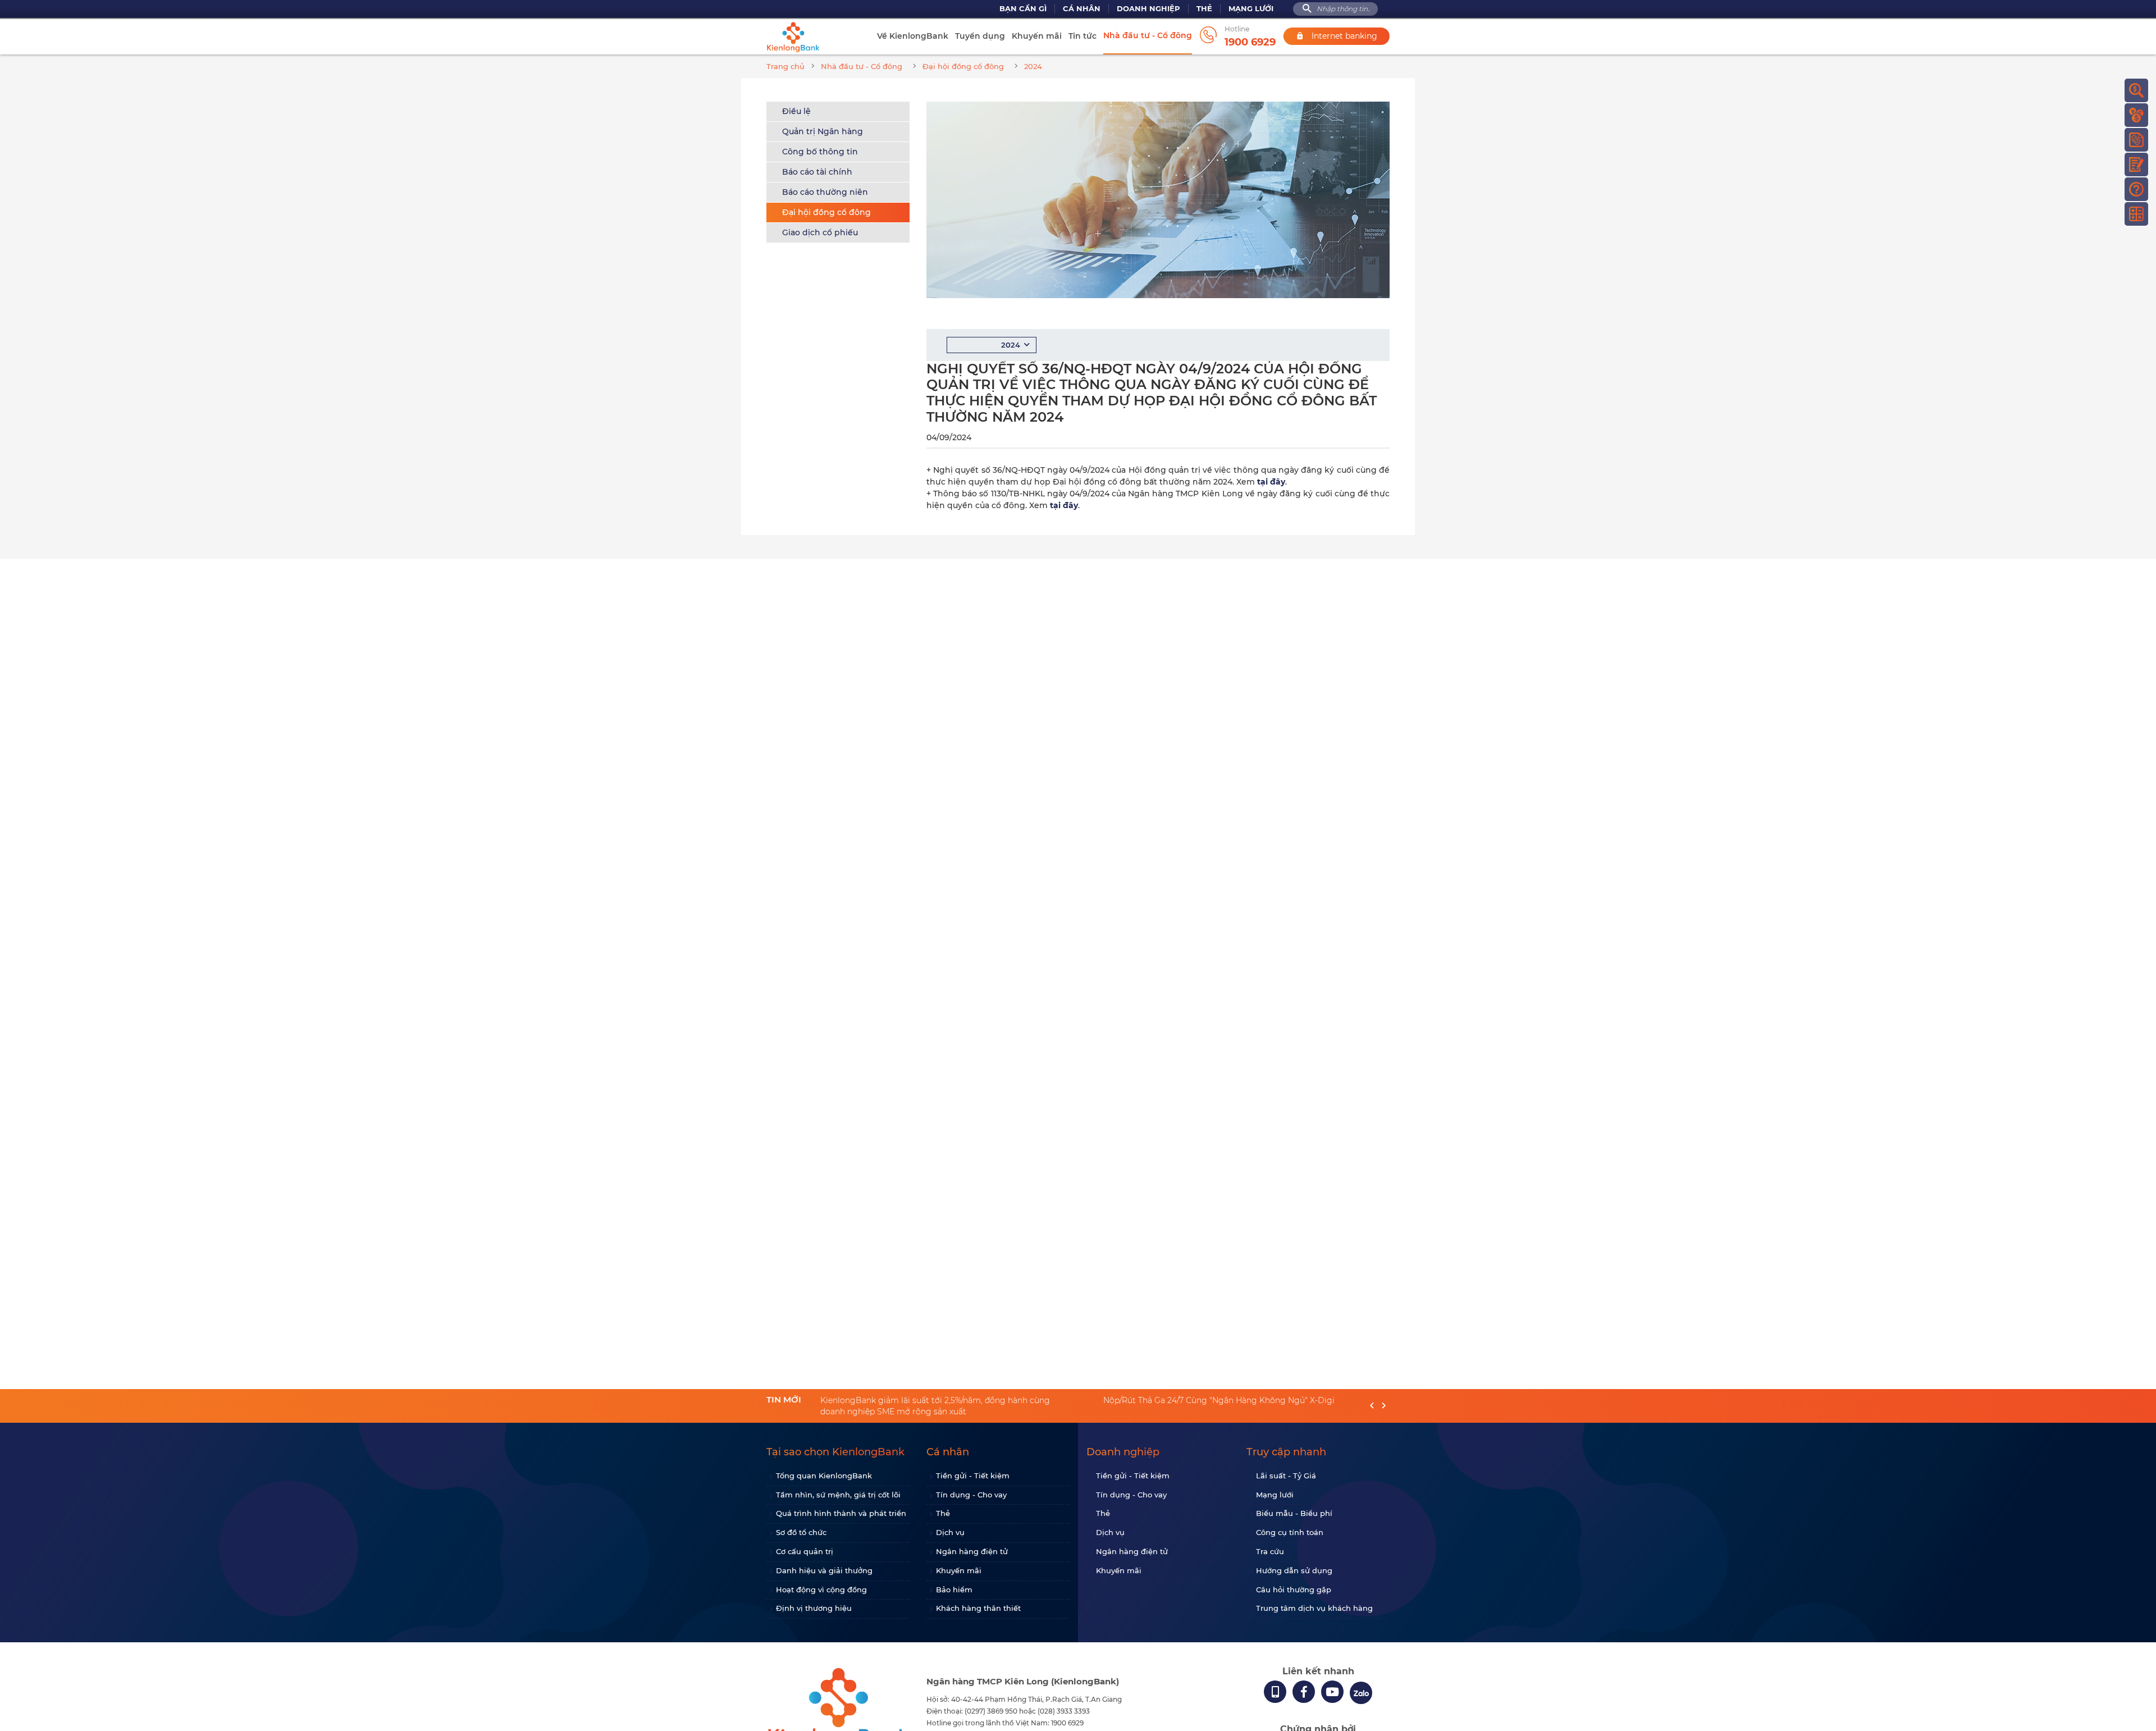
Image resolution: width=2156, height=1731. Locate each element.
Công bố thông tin (820, 152)
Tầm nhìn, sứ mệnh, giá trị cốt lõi (838, 1495)
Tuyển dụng (980, 36)
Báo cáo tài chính (817, 172)
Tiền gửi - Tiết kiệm (973, 1476)
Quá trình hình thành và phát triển (841, 1513)
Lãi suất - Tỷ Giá (1286, 1476)
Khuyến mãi (1037, 36)
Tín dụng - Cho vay (971, 1495)
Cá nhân (1082, 9)
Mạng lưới (1251, 9)
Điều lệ (796, 111)
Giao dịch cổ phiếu (820, 232)
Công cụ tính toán (1290, 1532)
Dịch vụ (950, 1532)
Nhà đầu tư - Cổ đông (1148, 35)
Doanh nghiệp (1148, 9)
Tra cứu (1270, 1551)
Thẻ (1204, 9)
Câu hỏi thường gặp (1294, 1590)
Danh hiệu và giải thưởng (824, 1570)
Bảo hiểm (954, 1590)
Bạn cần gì (1023, 9)
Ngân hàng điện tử (972, 1551)
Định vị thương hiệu (814, 1608)
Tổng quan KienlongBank (824, 1476)
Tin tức (1082, 36)
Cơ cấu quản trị (805, 1551)
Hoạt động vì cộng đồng (821, 1590)
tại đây (1271, 482)
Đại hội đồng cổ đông (826, 212)
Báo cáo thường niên (825, 192)
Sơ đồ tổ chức (801, 1532)
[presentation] (1372, 1406)
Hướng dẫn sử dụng (1294, 1570)
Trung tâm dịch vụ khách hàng (1314, 1608)
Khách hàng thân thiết (978, 1608)
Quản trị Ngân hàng (823, 131)
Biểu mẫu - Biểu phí (1294, 1513)
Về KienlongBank (913, 36)
